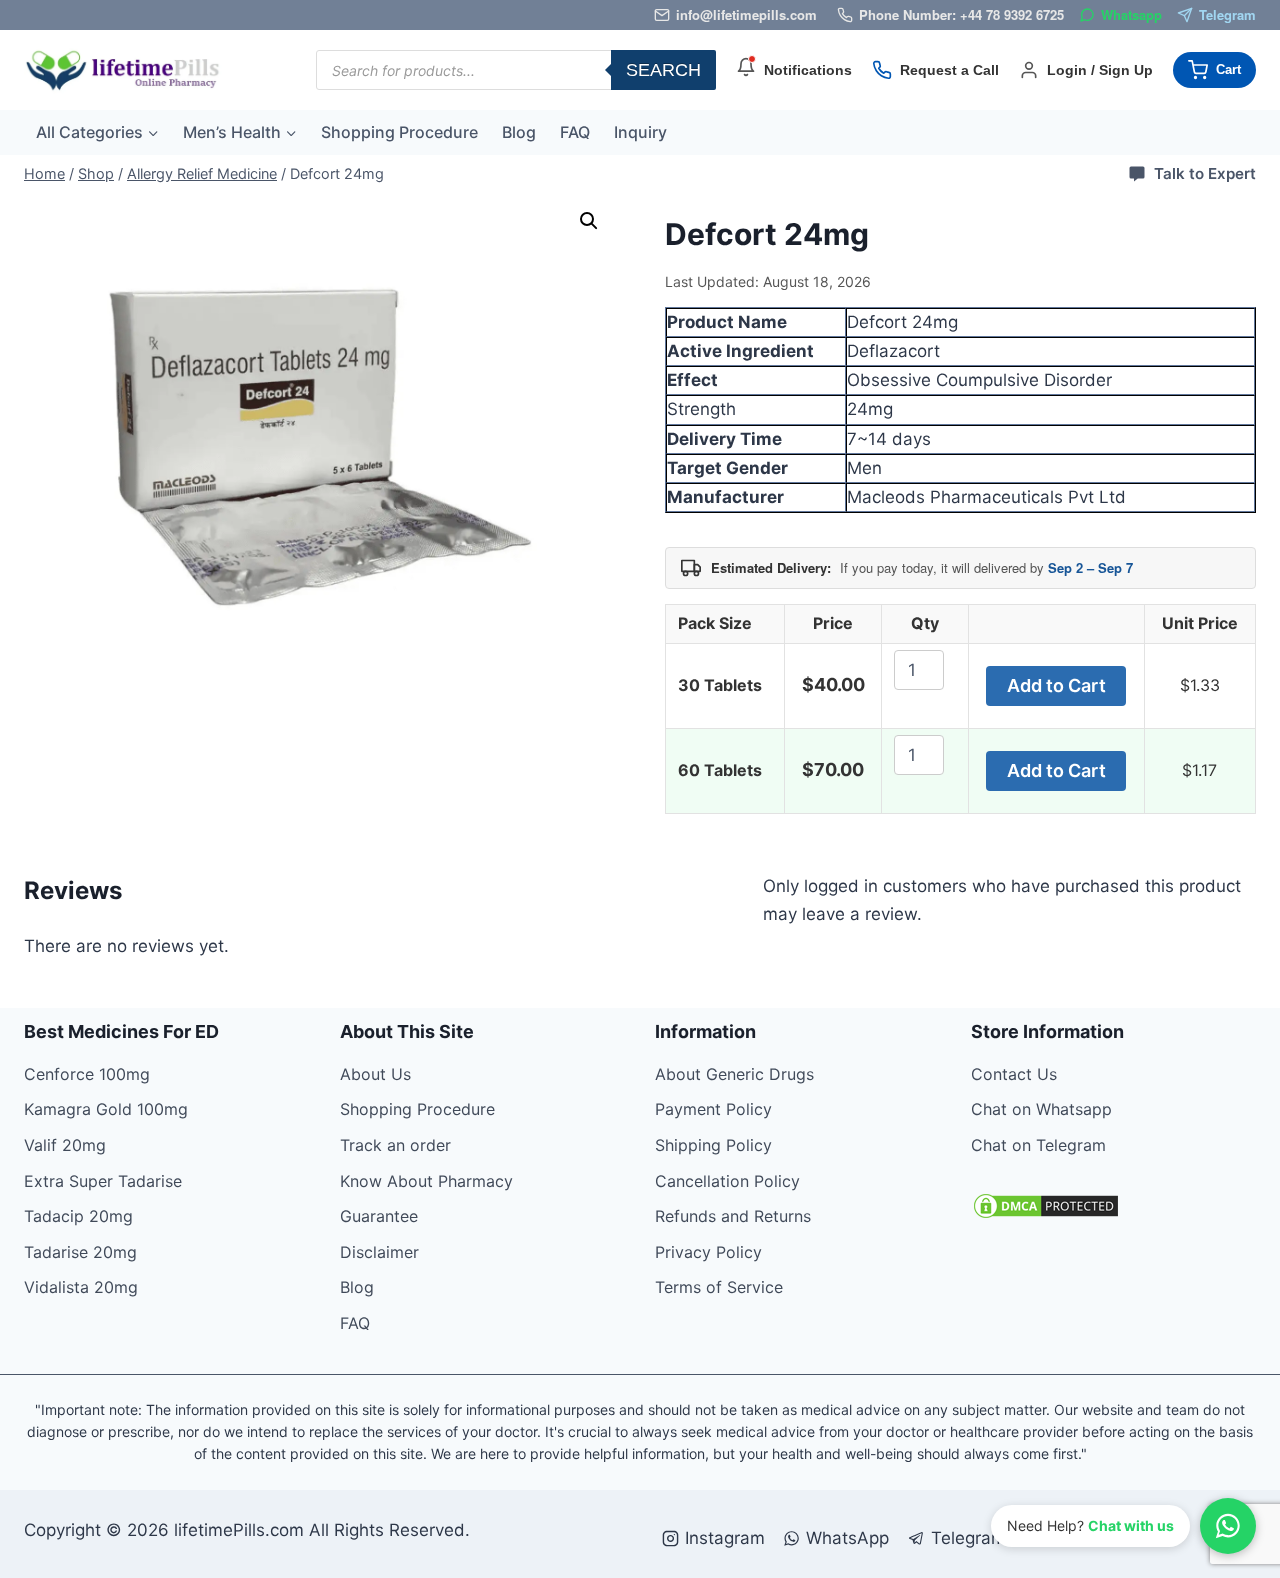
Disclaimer (379, 1252)
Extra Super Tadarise (103, 1181)
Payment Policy (713, 1109)
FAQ (575, 132)
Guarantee (379, 1216)
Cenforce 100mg (87, 1074)
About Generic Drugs (734, 1074)
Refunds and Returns (733, 1216)
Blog (519, 132)
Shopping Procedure (399, 132)
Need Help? (1090, 1525)
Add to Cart (1056, 685)
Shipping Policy (713, 1145)
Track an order (395, 1145)
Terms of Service (719, 1287)
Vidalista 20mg (81, 1287)
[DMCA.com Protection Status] (1114, 1206)
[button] (589, 221)
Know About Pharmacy (426, 1181)
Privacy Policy (708, 1252)
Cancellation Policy (727, 1181)
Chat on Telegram (1038, 1145)
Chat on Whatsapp (1041, 1109)
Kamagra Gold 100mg (106, 1109)
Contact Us (1014, 1074)
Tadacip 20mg (78, 1216)
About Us (375, 1074)
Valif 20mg (65, 1145)
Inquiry (640, 132)
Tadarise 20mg (80, 1252)
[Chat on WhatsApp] (1228, 1526)
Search (663, 70)
